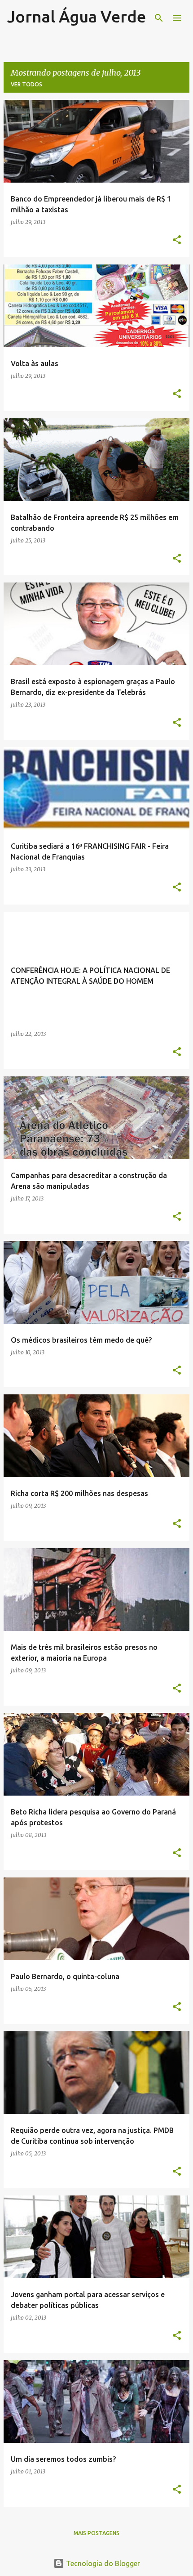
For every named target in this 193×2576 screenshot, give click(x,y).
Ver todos (26, 84)
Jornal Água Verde (77, 16)
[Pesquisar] (159, 18)
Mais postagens (96, 2533)
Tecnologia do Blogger (102, 2563)
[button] (177, 240)
